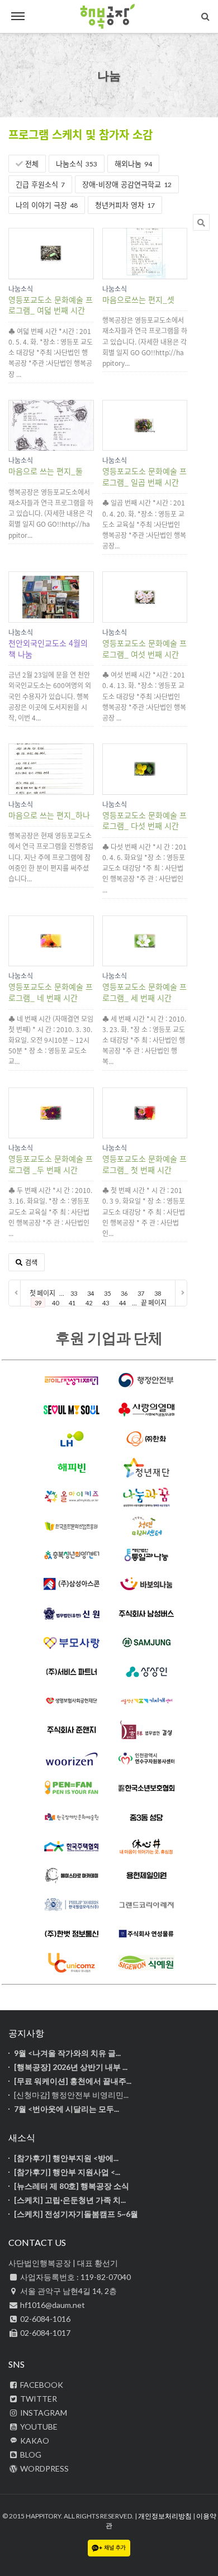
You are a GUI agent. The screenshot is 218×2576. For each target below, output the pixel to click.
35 (107, 1293)
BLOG (30, 2455)
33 (74, 1293)
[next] (181, 1293)
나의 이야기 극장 (47, 205)
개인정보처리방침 (165, 2516)
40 (55, 1303)
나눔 (109, 75)
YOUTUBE (38, 2427)
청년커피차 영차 (125, 205)
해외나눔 (133, 163)
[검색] (205, 16)
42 (89, 1303)
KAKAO (34, 2441)
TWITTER (38, 2399)
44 (122, 1303)
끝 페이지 (154, 1303)
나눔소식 (77, 163)
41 (72, 1303)
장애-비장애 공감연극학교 (127, 184)
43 (106, 1303)
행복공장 (109, 17)
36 (124, 1293)
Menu (18, 17)
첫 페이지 (42, 1293)
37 (141, 1293)
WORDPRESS (44, 2468)
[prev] (15, 1293)
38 (158, 1293)
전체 (31, 163)
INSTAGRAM (43, 2413)
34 (91, 1293)
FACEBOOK (41, 2385)
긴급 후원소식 (40, 184)
